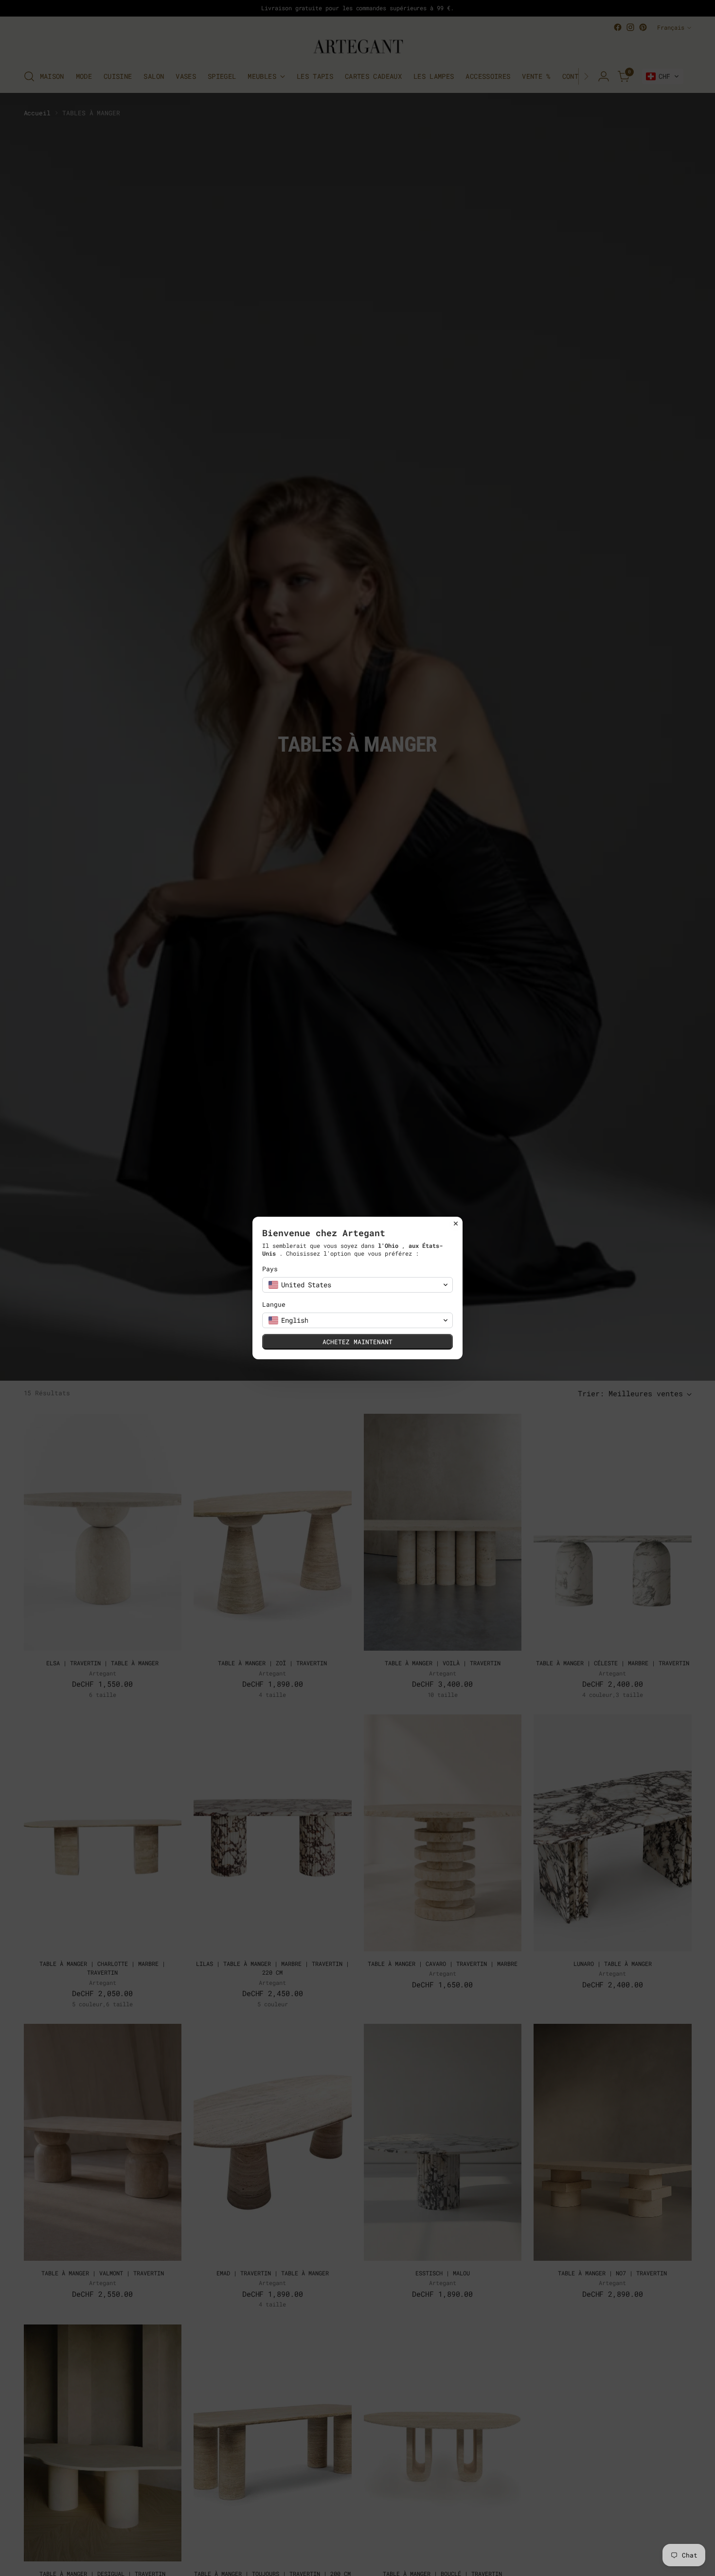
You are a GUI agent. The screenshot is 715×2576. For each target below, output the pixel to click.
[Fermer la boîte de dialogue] (456, 1224)
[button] (357, 1285)
